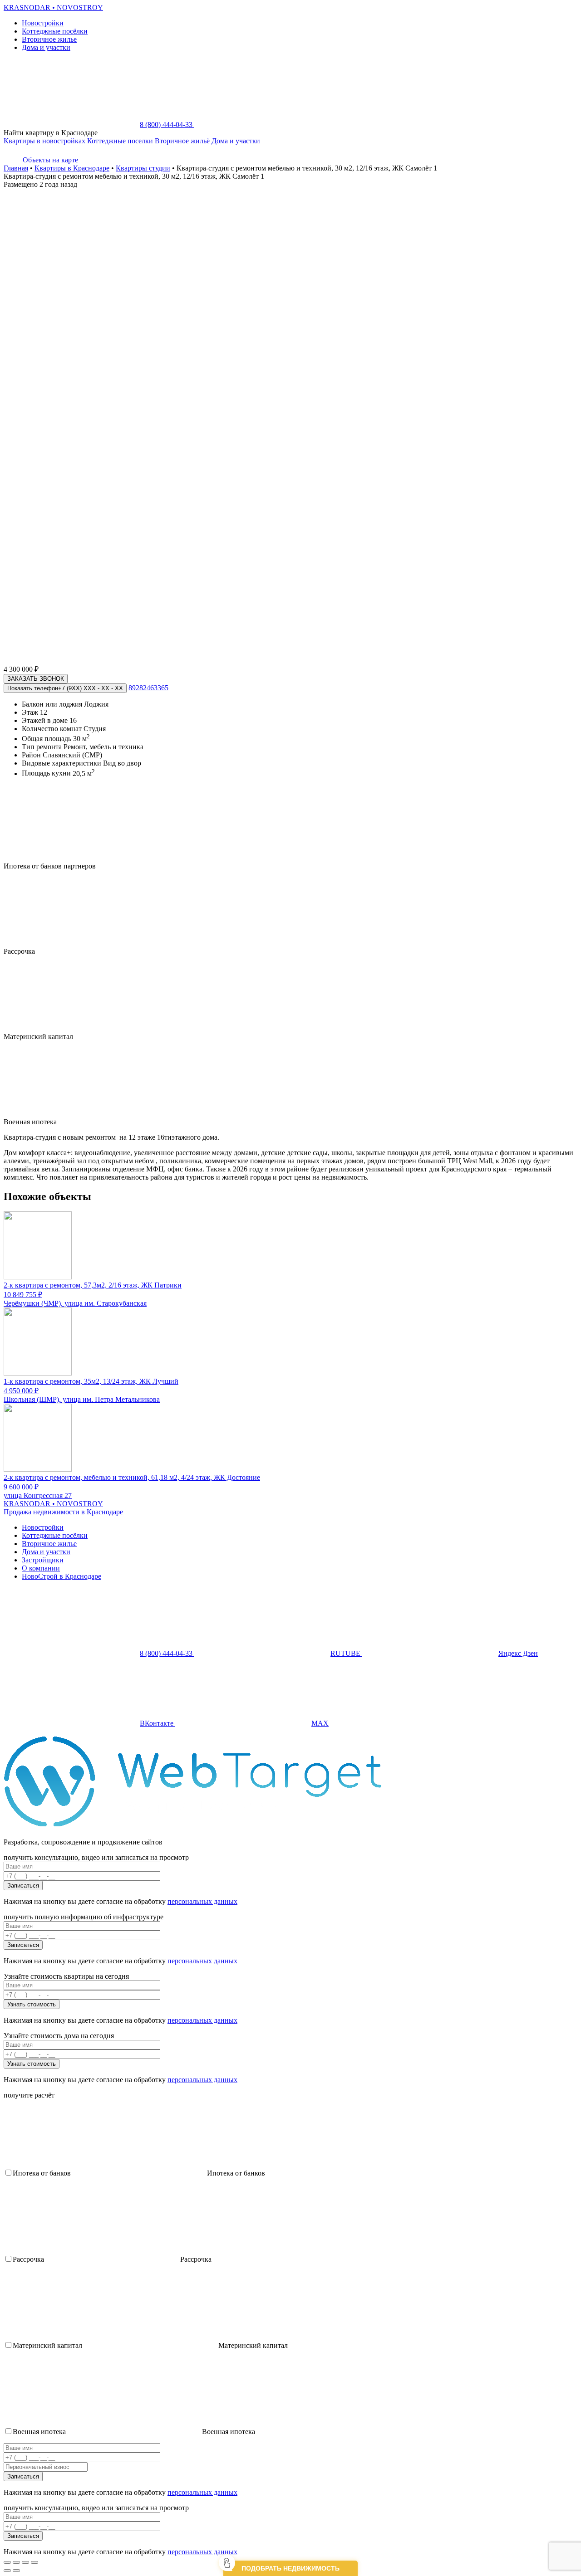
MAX (320, 1723)
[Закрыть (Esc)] (7, 2562)
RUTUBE (346, 1653)
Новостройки (43, 23)
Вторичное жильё (182, 141)
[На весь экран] (25, 2562)
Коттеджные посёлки (55, 31)
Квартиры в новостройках (44, 141)
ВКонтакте (158, 1723)
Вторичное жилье (49, 39)
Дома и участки (46, 47)
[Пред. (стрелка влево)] (7, 2571)
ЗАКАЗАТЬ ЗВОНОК (36, 679)
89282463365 (148, 688)
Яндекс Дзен (518, 1653)
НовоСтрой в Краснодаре (62, 1576)
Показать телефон (65, 688)
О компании (41, 1568)
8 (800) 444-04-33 (167, 124)
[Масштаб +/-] (34, 2562)
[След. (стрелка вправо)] (16, 2571)
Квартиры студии (143, 168)
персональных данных (202, 1901)
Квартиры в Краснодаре (72, 168)
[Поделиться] (16, 2562)
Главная (16, 168)
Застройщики (43, 1560)
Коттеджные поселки (120, 141)
